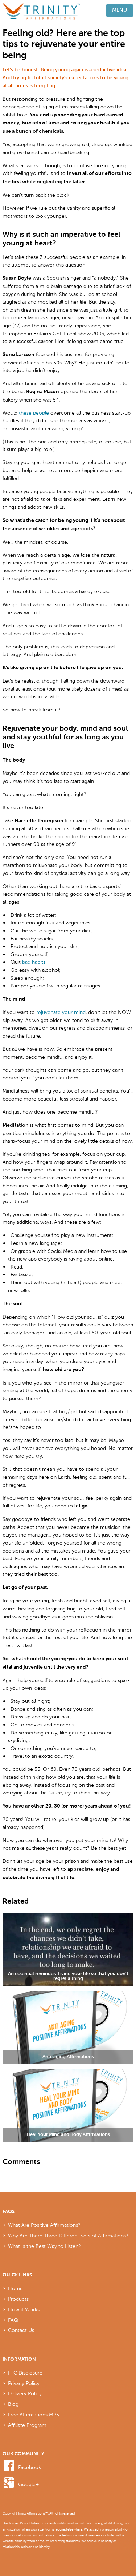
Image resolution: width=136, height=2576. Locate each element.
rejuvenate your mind (61, 1012)
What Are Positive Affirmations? (44, 2225)
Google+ (29, 2484)
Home (15, 2288)
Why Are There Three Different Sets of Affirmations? (68, 2236)
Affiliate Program (27, 2425)
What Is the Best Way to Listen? (44, 2246)
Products (18, 2299)
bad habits (34, 962)
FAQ (13, 2320)
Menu (119, 10)
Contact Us (21, 2330)
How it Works (24, 2309)
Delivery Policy (25, 2393)
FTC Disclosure (25, 2373)
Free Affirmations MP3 (34, 2415)
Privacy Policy (24, 2383)
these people (34, 413)
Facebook (30, 2467)
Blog (13, 2404)
